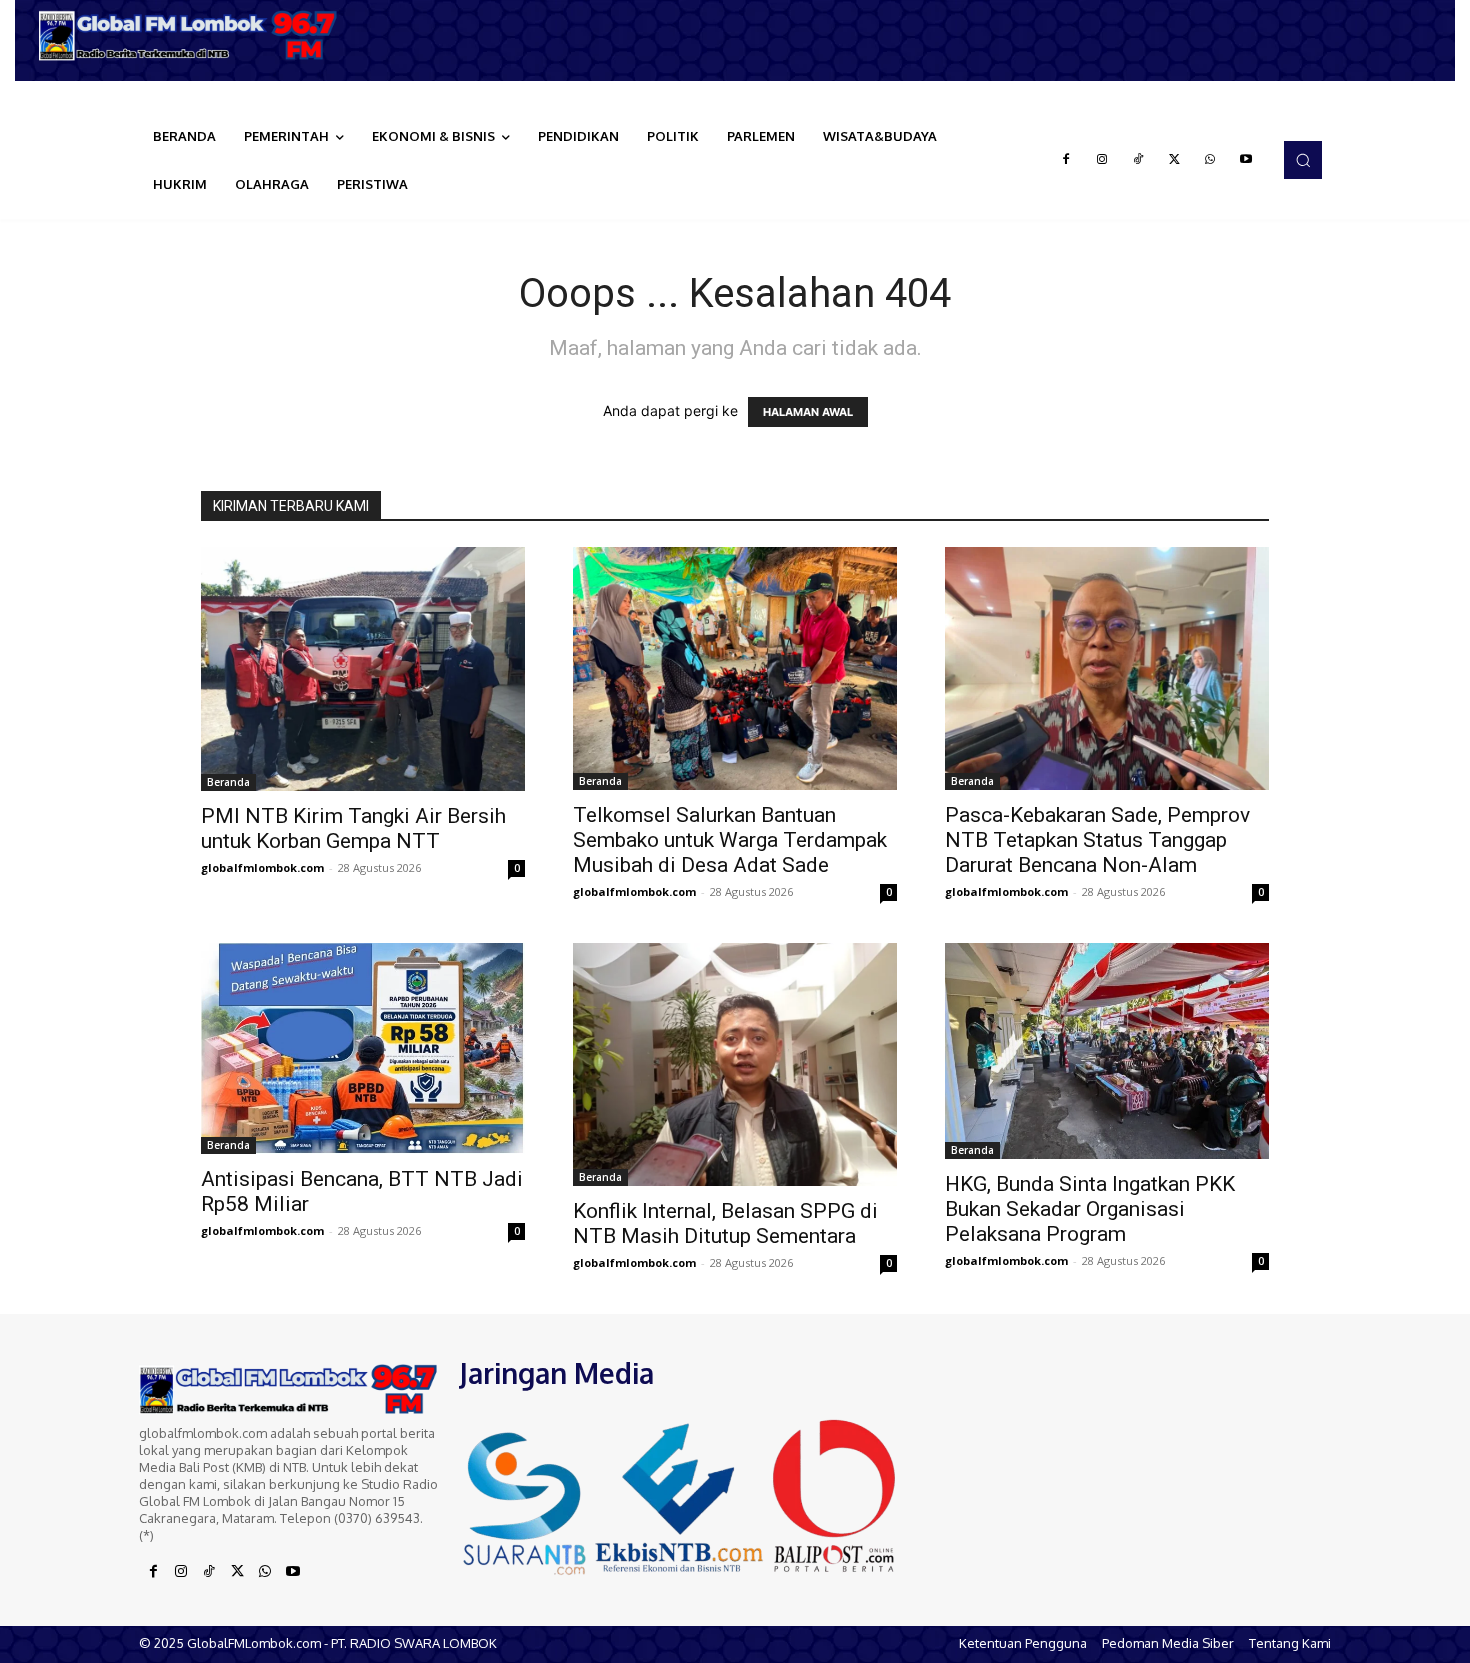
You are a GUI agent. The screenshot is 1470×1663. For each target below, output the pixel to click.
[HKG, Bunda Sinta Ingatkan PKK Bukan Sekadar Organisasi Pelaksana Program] (1107, 1050)
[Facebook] (1066, 160)
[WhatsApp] (1210, 160)
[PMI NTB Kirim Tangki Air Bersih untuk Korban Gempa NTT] (363, 668)
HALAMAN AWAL (808, 412)
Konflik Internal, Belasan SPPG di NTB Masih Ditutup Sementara (725, 1223)
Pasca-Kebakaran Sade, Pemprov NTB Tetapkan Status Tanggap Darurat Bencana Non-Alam (1097, 840)
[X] (1174, 160)
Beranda (228, 782)
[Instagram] (1102, 160)
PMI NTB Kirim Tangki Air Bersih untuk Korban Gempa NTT (353, 828)
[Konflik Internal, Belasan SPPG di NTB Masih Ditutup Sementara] (735, 1064)
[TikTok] (1138, 160)
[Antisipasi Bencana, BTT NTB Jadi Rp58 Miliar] (363, 1048)
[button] (1303, 160)
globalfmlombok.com (262, 867)
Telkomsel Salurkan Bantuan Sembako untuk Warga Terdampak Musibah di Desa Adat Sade (730, 840)
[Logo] (195, 35)
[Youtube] (1246, 160)
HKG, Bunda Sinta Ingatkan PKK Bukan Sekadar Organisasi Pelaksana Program (1090, 1209)
